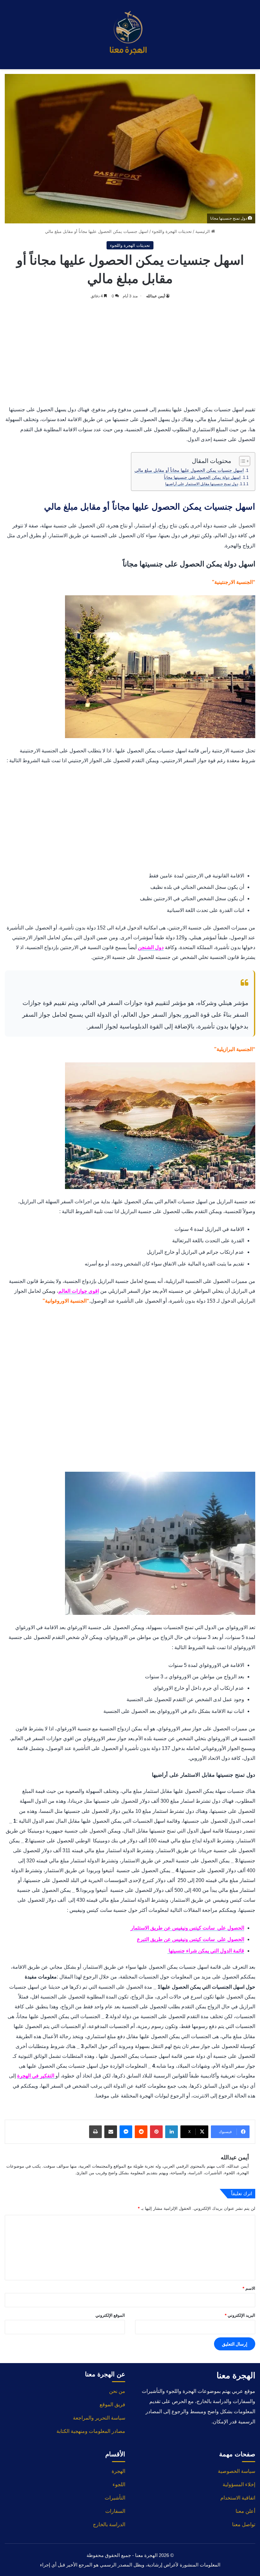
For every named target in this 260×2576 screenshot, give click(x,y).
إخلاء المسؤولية (239, 2484)
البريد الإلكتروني (240, 2315)
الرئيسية (203, 231)
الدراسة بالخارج (109, 2524)
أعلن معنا (245, 2511)
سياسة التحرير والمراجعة (99, 2418)
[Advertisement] (130, 351)
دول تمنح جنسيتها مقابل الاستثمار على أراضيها (202, 484)
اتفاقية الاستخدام (238, 2498)
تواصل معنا (244, 2524)
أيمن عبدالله (156, 296)
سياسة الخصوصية (237, 2471)
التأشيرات (115, 2498)
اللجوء (119, 2484)
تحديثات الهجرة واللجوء (172, 231)
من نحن (117, 2391)
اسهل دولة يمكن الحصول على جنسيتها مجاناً (202, 477)
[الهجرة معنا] (130, 35)
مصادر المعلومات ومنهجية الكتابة (91, 2431)
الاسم (249, 2288)
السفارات (115, 2511)
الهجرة (118, 2471)
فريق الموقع (112, 2404)
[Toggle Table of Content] (241, 461)
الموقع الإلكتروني (110, 2315)
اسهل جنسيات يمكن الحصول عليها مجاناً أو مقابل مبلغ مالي (189, 470)
